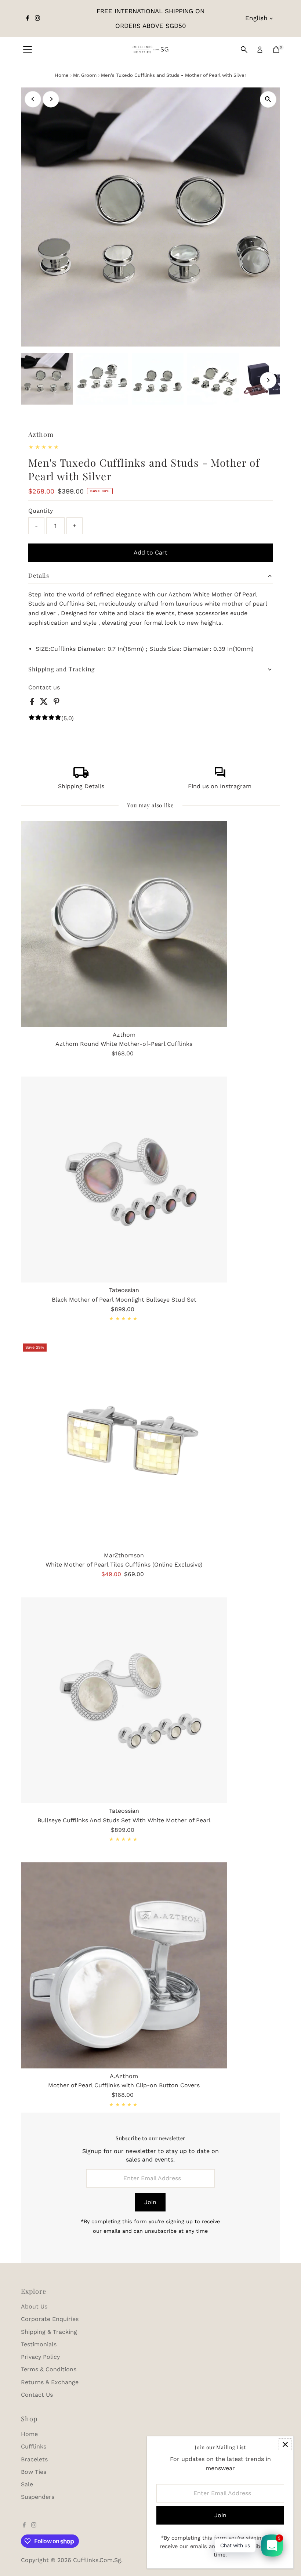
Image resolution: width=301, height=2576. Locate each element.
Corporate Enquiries (50, 2319)
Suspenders (38, 2497)
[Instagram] (37, 18)
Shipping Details (81, 786)
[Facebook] (28, 18)
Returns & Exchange (50, 2382)
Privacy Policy (40, 2357)
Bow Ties (34, 2472)
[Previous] (33, 99)
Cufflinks (34, 2446)
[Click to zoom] (268, 99)
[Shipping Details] (81, 776)
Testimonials (39, 2344)
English (256, 18)
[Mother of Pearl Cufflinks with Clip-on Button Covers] (124, 1965)
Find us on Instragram (220, 786)
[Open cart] (276, 50)
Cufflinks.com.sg (97, 2560)
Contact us (44, 688)
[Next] (51, 99)
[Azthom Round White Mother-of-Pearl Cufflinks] (124, 924)
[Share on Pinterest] (57, 703)
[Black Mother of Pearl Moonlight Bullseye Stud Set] (124, 1179)
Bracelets (34, 2459)
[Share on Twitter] (45, 703)
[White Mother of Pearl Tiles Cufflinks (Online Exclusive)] (124, 1445)
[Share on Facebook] (33, 703)
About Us (34, 2306)
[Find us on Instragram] (220, 776)
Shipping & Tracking (49, 2332)
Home (62, 75)
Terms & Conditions (49, 2369)
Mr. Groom (85, 75)
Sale (27, 2484)
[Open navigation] (28, 50)
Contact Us (37, 2395)
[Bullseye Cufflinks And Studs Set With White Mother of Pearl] (124, 1700)
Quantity (41, 511)
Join (150, 2202)
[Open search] (244, 50)
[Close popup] (285, 2445)
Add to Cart (150, 552)
